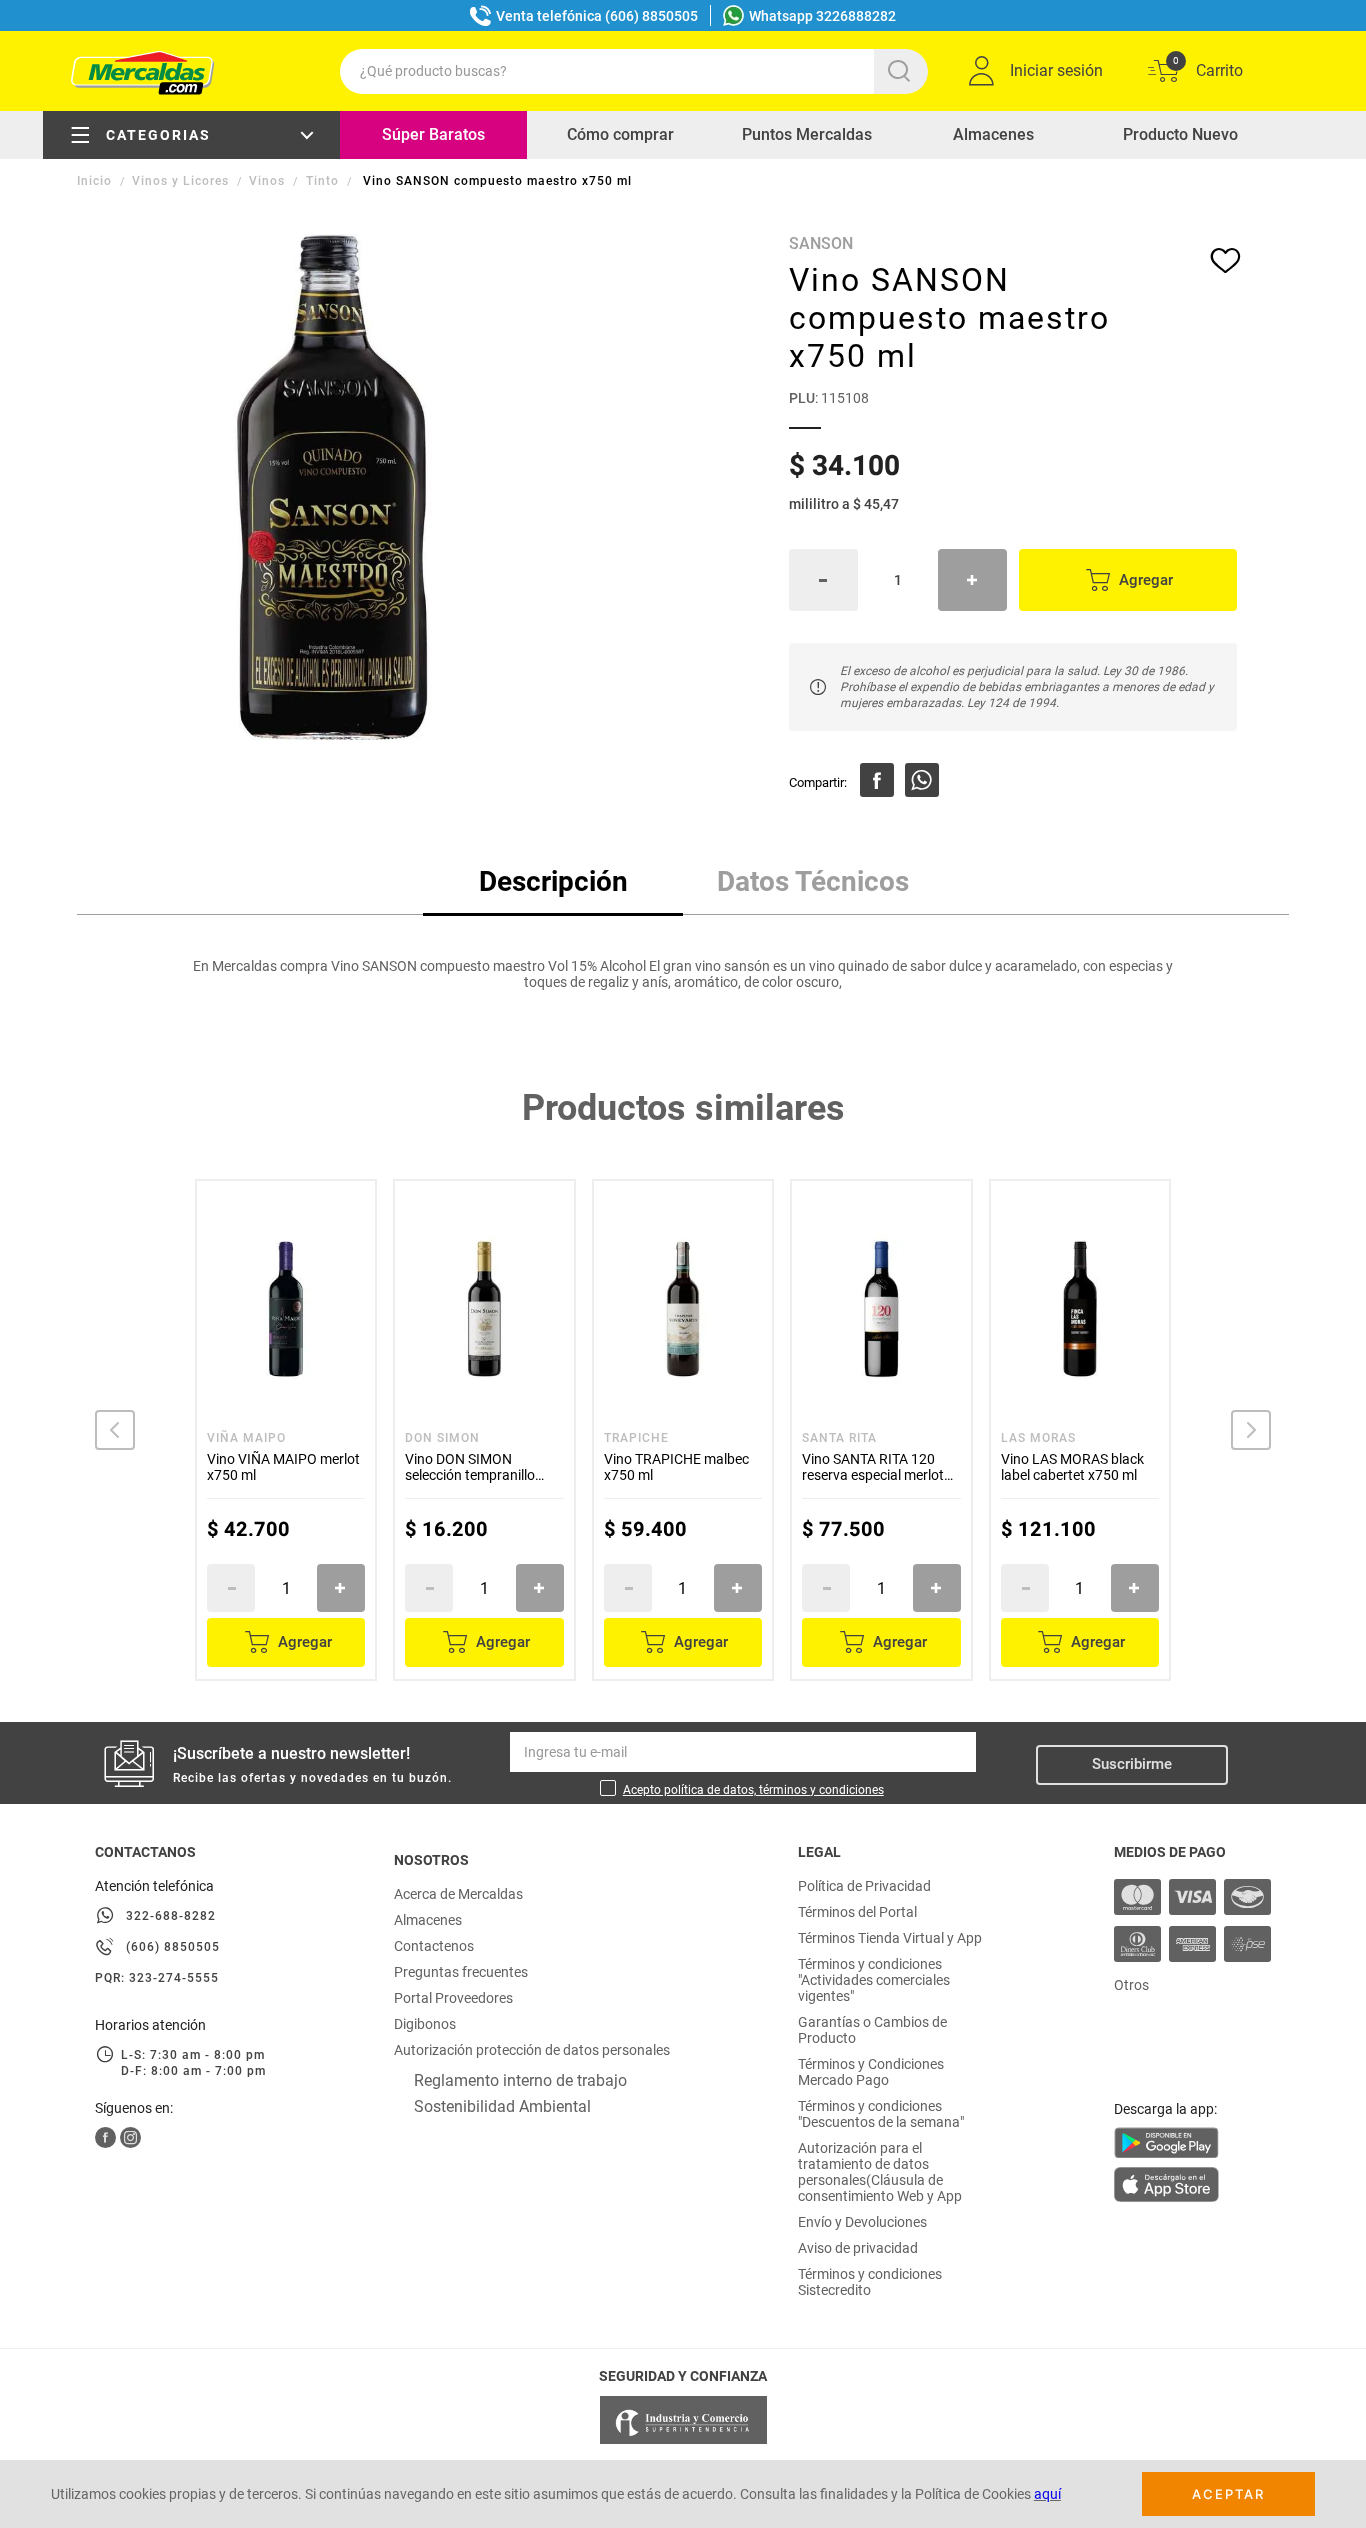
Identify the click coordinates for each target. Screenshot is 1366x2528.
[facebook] (877, 780)
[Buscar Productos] (903, 71)
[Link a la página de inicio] (96, 181)
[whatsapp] (922, 780)
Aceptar (1228, 2494)
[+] (972, 580)
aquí (1047, 2494)
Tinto (322, 181)
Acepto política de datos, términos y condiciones (753, 1790)
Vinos (267, 181)
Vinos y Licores (180, 181)
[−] (823, 580)
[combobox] (634, 71)
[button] (115, 1430)
